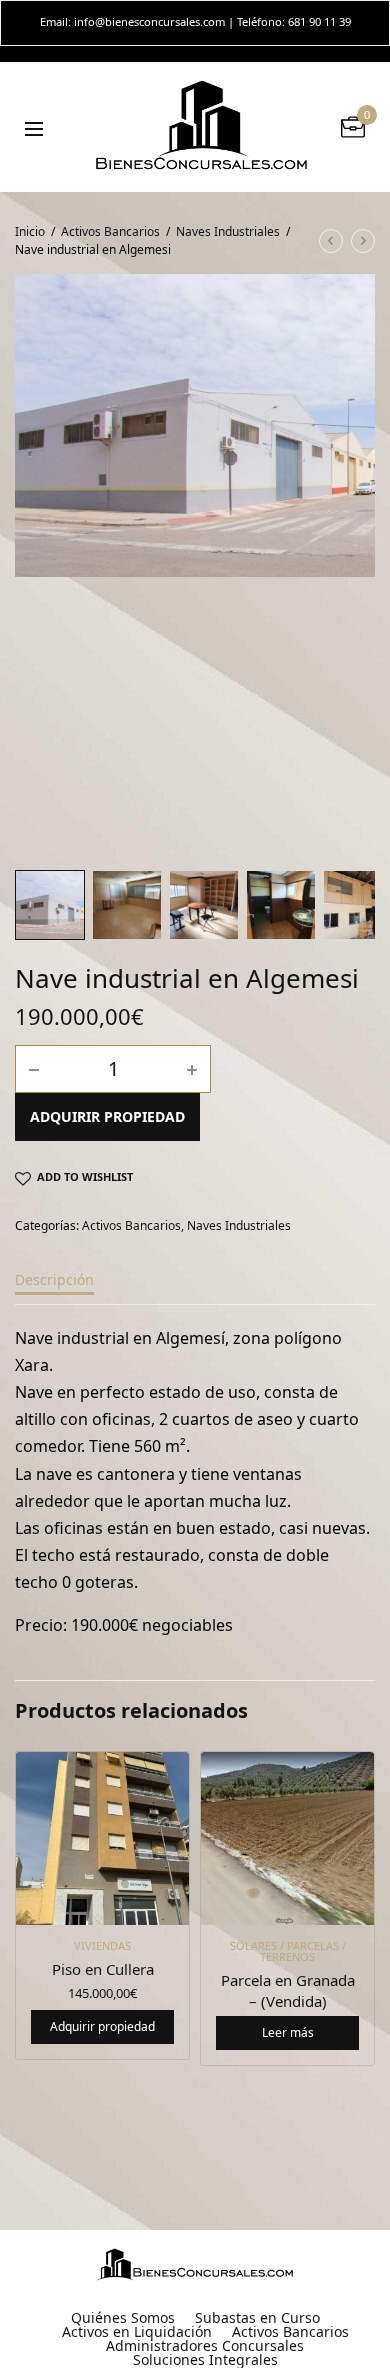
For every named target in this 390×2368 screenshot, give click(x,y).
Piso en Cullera (103, 1969)
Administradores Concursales (205, 2346)
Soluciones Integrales (205, 2360)
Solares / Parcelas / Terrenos (288, 1951)
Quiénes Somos (123, 2318)
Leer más (288, 2032)
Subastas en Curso (257, 2318)
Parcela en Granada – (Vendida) (288, 1990)
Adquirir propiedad (107, 1116)
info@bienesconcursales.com (149, 21)
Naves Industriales (228, 231)
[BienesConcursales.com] (203, 127)
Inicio (30, 231)
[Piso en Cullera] (102, 1838)
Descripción (54, 1281)
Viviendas (102, 1945)
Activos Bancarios (110, 231)
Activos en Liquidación (137, 2332)
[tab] (195, 1289)
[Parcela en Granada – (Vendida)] (287, 1838)
